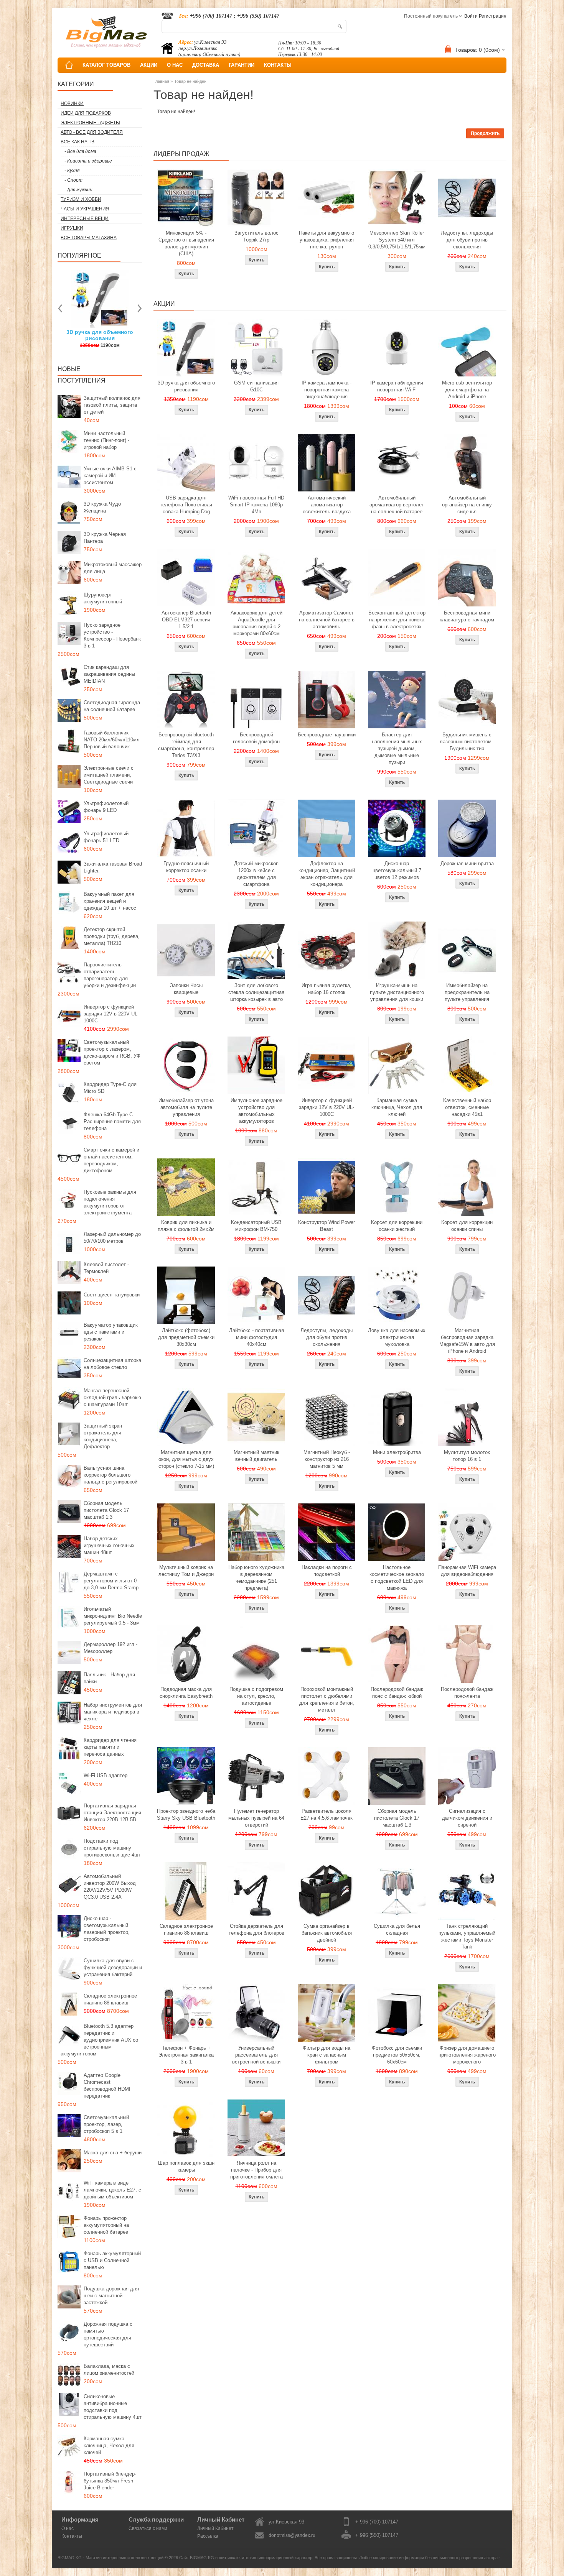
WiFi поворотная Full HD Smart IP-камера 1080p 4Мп (256, 505)
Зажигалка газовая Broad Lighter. (113, 867)
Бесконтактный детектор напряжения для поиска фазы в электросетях (397, 620)
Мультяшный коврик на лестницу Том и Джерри (186, 1571)
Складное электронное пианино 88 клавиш (110, 1999)
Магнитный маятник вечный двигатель (256, 1456)
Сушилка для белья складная (397, 1930)
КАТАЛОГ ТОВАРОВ (106, 65)
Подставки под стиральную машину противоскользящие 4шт (112, 1848)
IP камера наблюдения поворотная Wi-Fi (397, 386)
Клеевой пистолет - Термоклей (106, 1268)
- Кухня (72, 171)
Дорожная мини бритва (467, 863)
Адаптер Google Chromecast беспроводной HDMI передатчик (107, 2086)
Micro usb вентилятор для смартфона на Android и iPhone (467, 390)
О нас (68, 2528)
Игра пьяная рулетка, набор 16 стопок (327, 989)
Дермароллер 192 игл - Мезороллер (110, 1648)
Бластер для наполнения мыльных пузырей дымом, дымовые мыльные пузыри (397, 748)
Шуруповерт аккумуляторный (103, 598)
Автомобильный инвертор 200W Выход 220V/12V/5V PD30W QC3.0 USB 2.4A (110, 1887)
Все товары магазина (89, 238)
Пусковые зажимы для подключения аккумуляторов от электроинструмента (110, 1202)
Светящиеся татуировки (112, 1295)
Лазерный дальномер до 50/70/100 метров (112, 1238)
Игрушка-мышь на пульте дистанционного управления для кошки (397, 992)
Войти (471, 16)
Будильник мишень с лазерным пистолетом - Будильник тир (467, 742)
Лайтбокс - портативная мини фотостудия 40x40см (256, 1337)
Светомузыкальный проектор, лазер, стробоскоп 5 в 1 (106, 2124)
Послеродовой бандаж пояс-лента (467, 1693)
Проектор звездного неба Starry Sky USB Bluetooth (186, 1815)
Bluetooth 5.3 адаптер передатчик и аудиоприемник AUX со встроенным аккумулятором (99, 2040)
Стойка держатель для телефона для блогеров (256, 1930)
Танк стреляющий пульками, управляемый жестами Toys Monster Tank (467, 1936)
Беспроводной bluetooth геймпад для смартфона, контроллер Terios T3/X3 (186, 745)
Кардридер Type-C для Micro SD (110, 1088)
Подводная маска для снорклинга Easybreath (186, 1693)
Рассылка (208, 2536)
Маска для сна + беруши (113, 2153)
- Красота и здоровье (88, 161)
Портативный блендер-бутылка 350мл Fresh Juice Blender (110, 2481)
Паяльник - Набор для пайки (109, 1678)
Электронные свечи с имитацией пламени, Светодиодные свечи (109, 775)
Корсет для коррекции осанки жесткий (397, 1226)
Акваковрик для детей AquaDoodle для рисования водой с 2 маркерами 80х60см (256, 623)
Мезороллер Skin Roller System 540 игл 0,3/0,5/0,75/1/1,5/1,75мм (397, 240)
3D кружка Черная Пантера (105, 538)
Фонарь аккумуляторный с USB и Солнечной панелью (112, 2260)
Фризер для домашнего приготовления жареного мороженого (467, 2055)
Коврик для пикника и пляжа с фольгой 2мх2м (186, 1226)
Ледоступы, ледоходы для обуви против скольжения (467, 240)
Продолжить (485, 133)
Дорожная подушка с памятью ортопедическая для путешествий (108, 2334)
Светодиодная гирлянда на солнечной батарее (112, 706)
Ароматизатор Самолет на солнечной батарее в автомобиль (327, 620)
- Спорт (73, 180)
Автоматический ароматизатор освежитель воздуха (327, 505)
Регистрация (493, 16)
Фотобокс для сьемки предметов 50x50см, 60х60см (397, 2055)
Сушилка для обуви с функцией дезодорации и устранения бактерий (113, 1967)
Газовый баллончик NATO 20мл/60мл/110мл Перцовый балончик (112, 740)
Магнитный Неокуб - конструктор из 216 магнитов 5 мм (327, 1459)
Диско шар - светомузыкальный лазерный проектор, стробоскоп (107, 1929)
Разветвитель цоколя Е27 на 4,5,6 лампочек (327, 1815)
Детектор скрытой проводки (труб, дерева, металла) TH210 (112, 936)
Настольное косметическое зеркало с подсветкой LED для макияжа (397, 1578)
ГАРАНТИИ (242, 65)
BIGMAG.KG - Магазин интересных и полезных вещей (110, 2558)
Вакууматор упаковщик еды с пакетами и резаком (111, 1332)
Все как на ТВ (78, 142)
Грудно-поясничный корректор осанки (186, 867)
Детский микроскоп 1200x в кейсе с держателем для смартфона (256, 874)
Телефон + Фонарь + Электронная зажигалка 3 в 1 (186, 2055)
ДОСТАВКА (206, 65)
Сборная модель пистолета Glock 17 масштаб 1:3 (106, 1510)
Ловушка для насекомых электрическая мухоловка (397, 1337)
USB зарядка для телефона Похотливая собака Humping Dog (186, 505)
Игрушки (72, 228)
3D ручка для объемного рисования (186, 386)
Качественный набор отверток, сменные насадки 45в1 (467, 1107)
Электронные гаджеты (90, 123)
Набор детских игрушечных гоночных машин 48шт (109, 1545)
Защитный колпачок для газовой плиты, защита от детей (112, 405)
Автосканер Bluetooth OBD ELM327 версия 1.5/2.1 (186, 620)
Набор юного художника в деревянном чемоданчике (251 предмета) (256, 1578)
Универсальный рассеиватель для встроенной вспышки (256, 2055)
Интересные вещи (85, 219)
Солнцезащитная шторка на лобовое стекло (112, 1364)
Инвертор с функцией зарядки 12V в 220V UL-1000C (111, 1014)
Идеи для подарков (86, 113)
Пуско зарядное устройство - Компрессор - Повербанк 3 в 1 (112, 635)
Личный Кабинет (215, 2528)
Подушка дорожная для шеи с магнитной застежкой (111, 2296)
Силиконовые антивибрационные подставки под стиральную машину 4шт (113, 2407)
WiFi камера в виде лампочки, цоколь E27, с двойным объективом (112, 2190)
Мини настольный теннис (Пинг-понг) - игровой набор (106, 440)
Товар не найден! (191, 81)
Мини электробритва (397, 1452)
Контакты (72, 2536)
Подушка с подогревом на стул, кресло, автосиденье (256, 1696)
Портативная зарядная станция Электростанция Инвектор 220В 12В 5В (112, 1813)
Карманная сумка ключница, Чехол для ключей (109, 2445)
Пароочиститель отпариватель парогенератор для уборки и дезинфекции (110, 975)
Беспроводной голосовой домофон (256, 738)
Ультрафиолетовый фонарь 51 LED (106, 837)
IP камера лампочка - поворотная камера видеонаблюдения (327, 390)
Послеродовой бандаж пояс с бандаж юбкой (397, 1693)
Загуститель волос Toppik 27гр (100, 335)
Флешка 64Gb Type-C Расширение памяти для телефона (112, 1121)
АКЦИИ (149, 65)
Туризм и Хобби (81, 199)
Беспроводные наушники (327, 735)
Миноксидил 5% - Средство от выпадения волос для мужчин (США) (186, 243)
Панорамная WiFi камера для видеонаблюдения (467, 1571)
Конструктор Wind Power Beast (327, 1226)
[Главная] (69, 65)
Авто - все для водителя (92, 132)
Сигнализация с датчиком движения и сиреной (467, 1818)
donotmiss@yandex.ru (292, 2535)
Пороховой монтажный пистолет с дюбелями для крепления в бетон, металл (327, 1700)
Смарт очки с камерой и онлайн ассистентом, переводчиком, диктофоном (111, 1160)
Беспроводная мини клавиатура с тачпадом (467, 616)
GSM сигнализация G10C (256, 386)
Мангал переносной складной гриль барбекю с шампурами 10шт (112, 1397)
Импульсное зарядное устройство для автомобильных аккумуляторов (256, 1111)
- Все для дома (80, 151)
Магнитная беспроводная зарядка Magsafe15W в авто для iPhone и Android (467, 1341)
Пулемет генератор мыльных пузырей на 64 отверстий (256, 1818)
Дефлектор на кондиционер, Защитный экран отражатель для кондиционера (327, 874)
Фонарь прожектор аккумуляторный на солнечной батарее (106, 2225)
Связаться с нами (148, 2528)
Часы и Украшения (85, 209)
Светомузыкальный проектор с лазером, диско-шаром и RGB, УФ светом (112, 1052)
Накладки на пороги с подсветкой (327, 1571)
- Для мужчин (78, 190)
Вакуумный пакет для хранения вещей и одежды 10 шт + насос (110, 901)
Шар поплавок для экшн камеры (186, 2166)
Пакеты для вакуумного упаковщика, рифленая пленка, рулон (327, 240)
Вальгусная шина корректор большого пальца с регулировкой (110, 1475)
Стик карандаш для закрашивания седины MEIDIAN (109, 674)
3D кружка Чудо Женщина (102, 507)
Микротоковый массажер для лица (113, 568)
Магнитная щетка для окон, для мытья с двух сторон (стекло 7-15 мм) (186, 1459)
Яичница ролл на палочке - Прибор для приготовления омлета (256, 2170)
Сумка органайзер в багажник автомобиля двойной (327, 1933)
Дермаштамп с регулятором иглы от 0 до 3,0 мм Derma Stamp (111, 1581)
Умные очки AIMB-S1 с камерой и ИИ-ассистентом (110, 476)
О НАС (175, 65)
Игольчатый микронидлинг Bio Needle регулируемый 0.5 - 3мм (113, 1616)
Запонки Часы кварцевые (186, 989)
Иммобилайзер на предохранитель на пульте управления (467, 992)
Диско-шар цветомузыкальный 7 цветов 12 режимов (397, 870)
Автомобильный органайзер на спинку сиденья (467, 505)
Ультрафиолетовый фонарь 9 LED (106, 807)
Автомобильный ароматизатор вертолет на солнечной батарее (397, 505)
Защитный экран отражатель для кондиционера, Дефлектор (103, 1436)
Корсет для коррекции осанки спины (467, 1226)
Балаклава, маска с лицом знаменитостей (109, 2370)
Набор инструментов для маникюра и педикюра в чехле (113, 1712)
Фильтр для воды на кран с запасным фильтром (327, 2055)
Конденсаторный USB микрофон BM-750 (256, 1226)
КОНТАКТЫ (278, 65)
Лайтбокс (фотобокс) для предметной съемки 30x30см (186, 1337)
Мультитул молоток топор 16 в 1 (467, 1456)
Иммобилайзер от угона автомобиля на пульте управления (186, 1107)
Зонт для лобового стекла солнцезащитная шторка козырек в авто (256, 992)
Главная (161, 81)
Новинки (72, 103)
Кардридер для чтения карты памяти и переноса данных (110, 1747)
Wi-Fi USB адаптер (106, 1775)
